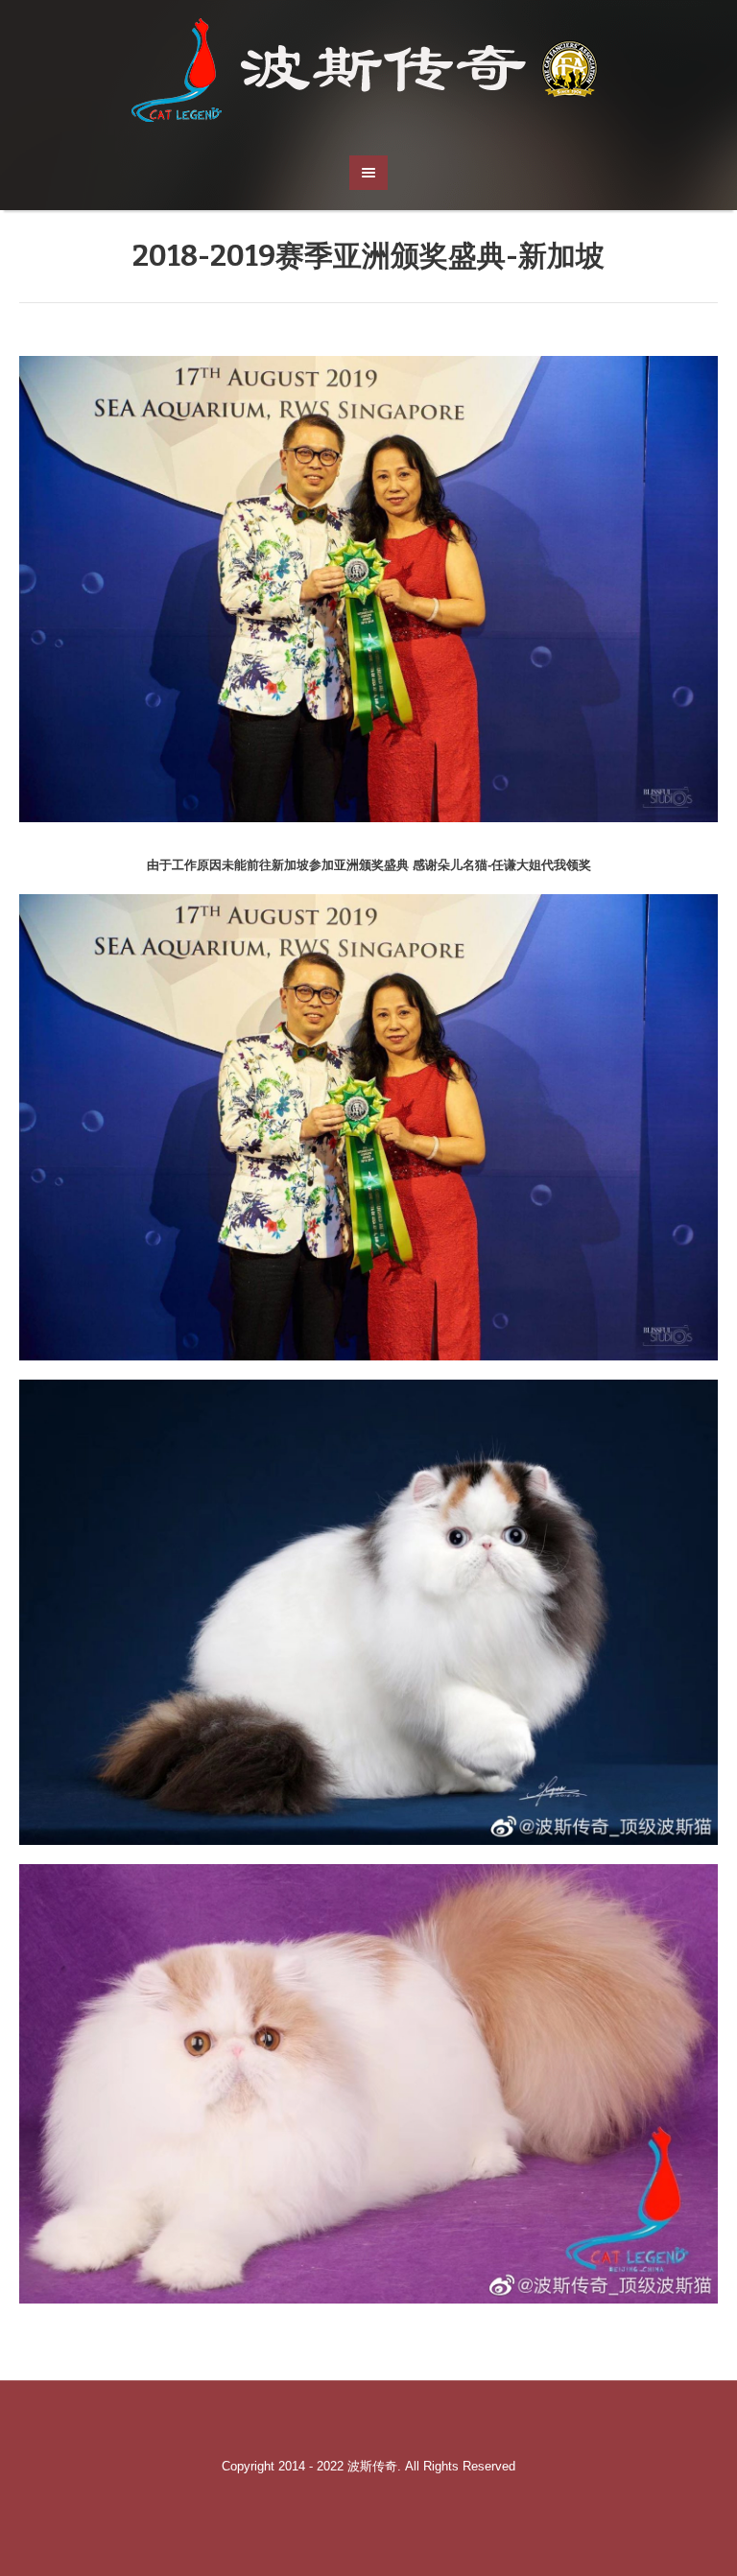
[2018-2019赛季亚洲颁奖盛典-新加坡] (368, 589)
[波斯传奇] (368, 68)
